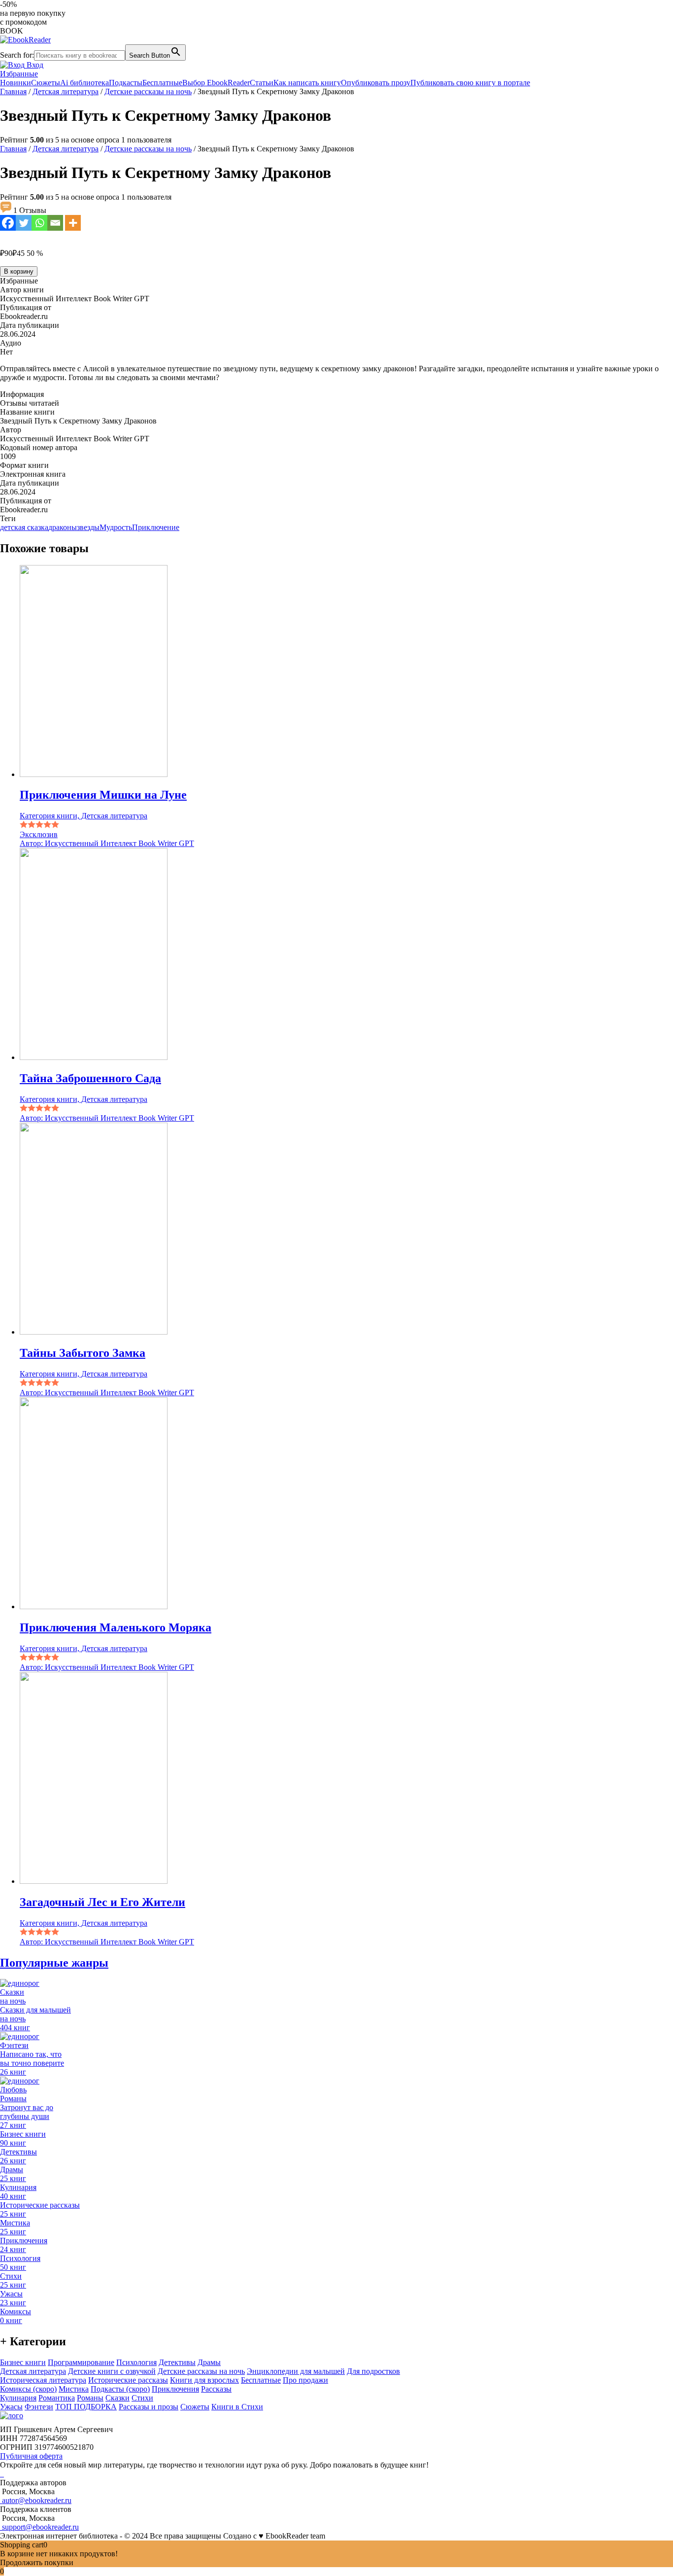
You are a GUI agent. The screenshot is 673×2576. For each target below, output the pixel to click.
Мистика (74, 2389)
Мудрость (116, 527)
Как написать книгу (307, 83)
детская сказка (24, 527)
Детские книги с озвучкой (112, 2371)
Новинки (16, 83)
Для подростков (373, 2371)
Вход (34, 65)
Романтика (57, 2398)
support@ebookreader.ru (39, 2527)
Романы (90, 2398)
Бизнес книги (23, 2362)
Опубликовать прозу (376, 83)
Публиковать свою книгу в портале (470, 83)
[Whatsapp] (39, 223)
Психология (136, 2362)
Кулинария (18, 2398)
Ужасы (11, 2407)
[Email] (55, 223)
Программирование (81, 2362)
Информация (22, 394)
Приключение (156, 527)
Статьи (262, 83)
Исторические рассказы (128, 2380)
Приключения (175, 2389)
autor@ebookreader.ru (36, 2500)
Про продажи (305, 2380)
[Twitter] (24, 223)
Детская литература (66, 91)
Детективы (177, 2362)
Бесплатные (162, 83)
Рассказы (216, 2389)
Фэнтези (39, 2407)
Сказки (118, 2398)
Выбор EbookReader (216, 83)
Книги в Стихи (237, 2407)
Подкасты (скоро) (120, 2389)
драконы (63, 527)
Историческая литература (43, 2380)
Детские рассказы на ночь (148, 91)
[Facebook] (8, 223)
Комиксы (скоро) (28, 2389)
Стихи (142, 2398)
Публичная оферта (31, 2456)
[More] (73, 223)
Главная (13, 91)
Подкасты (126, 83)
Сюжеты (46, 83)
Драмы (209, 2362)
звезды (88, 527)
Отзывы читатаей (30, 403)
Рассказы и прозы (149, 2407)
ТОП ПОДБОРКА (86, 2407)
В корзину (19, 271)
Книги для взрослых (204, 2380)
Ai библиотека (84, 83)
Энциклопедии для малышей (296, 2371)
